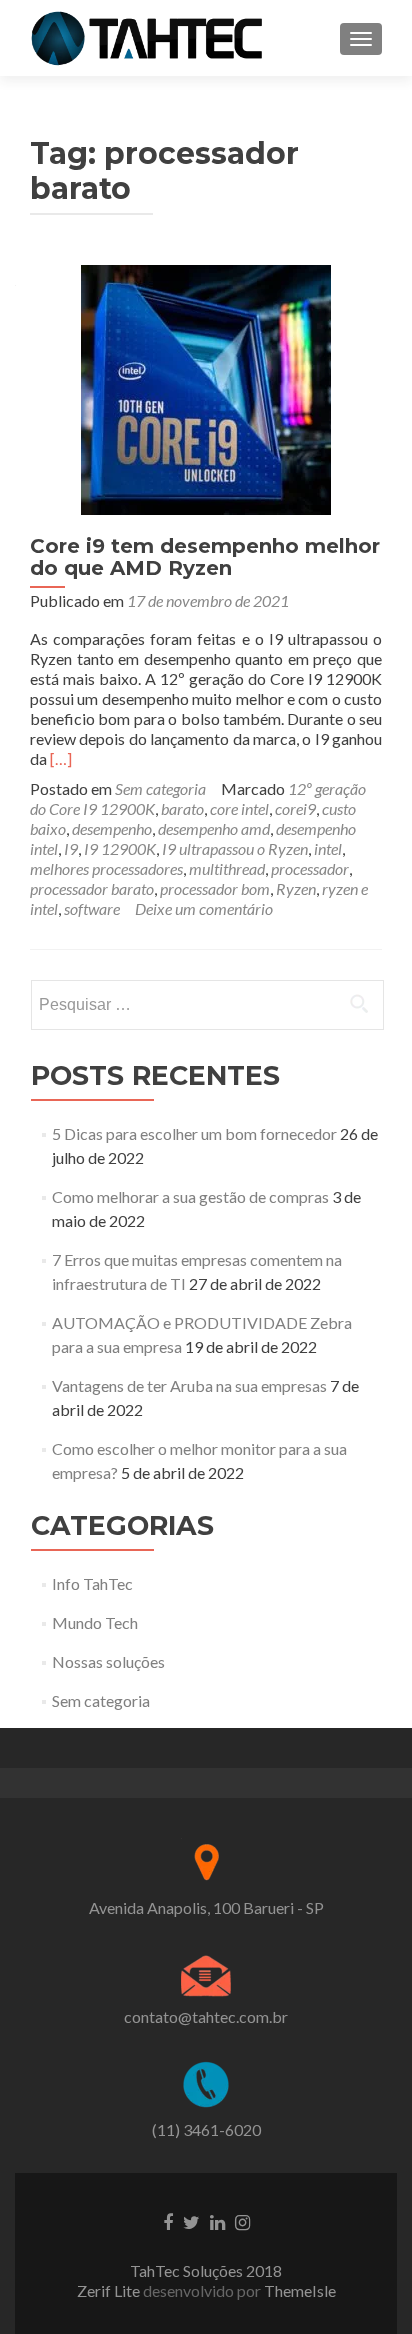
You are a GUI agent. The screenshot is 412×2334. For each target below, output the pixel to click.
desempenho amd (214, 828)
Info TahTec (92, 1583)
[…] (61, 758)
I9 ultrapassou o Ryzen (235, 848)
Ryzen (296, 888)
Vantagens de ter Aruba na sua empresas (189, 1385)
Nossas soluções (108, 1661)
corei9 (295, 808)
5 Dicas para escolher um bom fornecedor (194, 1133)
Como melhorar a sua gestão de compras (190, 1196)
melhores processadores (106, 868)
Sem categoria (160, 788)
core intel (239, 808)
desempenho (112, 828)
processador (310, 868)
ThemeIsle (300, 2290)
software (92, 908)
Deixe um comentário (204, 908)
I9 (71, 848)
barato (182, 808)
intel (328, 848)
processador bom (215, 888)
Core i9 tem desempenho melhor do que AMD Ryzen (205, 557)
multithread (227, 868)
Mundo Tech (95, 1622)
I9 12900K (120, 848)
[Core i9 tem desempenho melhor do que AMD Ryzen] (206, 387)
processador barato (92, 888)
